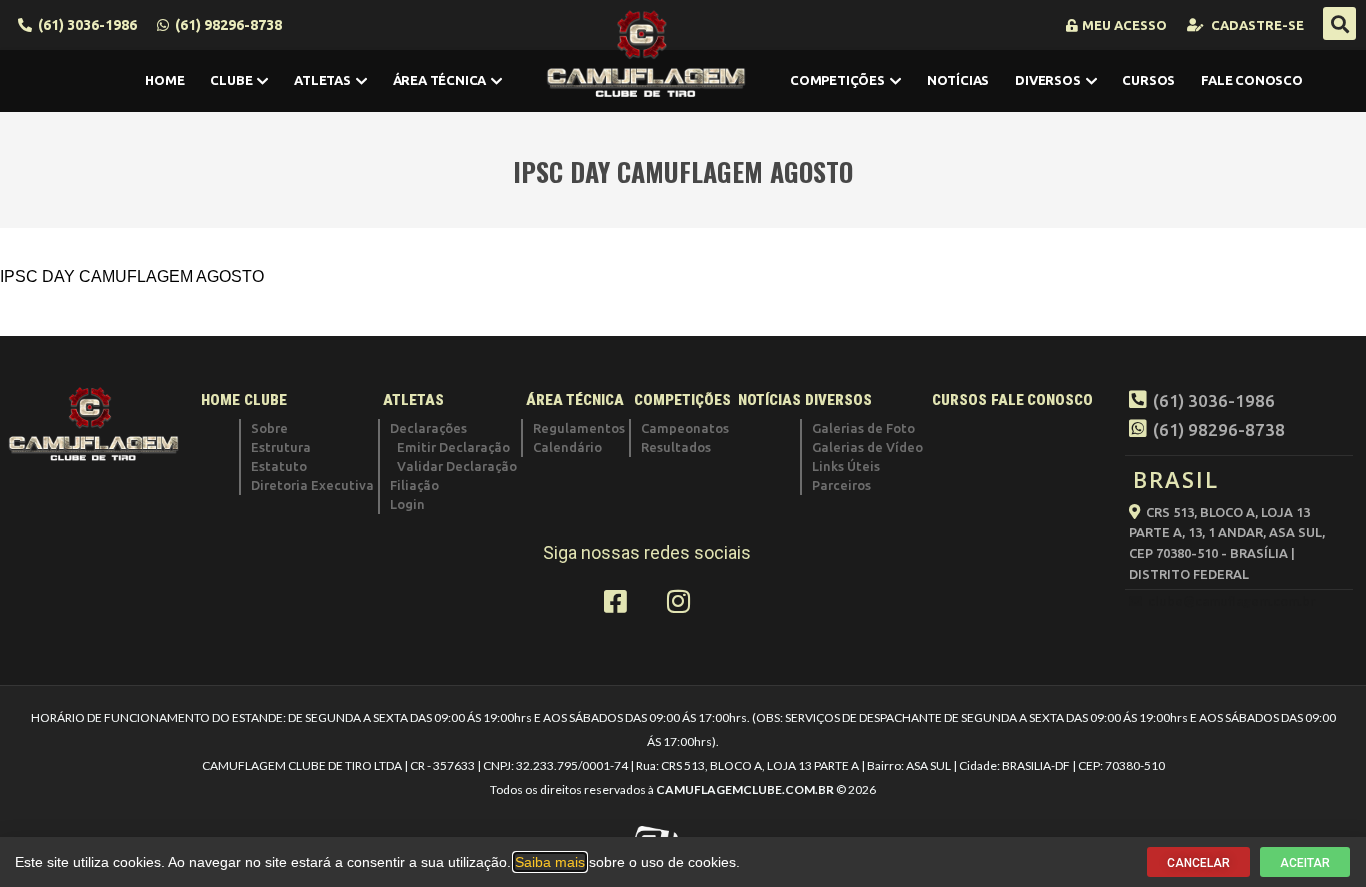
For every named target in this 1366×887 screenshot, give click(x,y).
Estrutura (281, 447)
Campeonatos (685, 428)
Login (407, 504)
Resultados (676, 447)
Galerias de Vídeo (867, 447)
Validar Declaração (457, 466)
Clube (231, 80)
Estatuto (279, 466)
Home (164, 80)
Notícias (958, 80)
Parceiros (841, 485)
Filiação (414, 485)
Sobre (269, 428)
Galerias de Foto (863, 428)
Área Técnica (440, 80)
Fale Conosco (1252, 80)
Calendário (567, 447)
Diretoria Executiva (312, 485)
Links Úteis (846, 466)
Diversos (1047, 80)
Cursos (1148, 80)
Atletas (322, 80)
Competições (837, 80)
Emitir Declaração (453, 447)
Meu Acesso (1124, 25)
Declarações (428, 428)
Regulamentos (579, 428)
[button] (1339, 23)
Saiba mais (550, 862)
